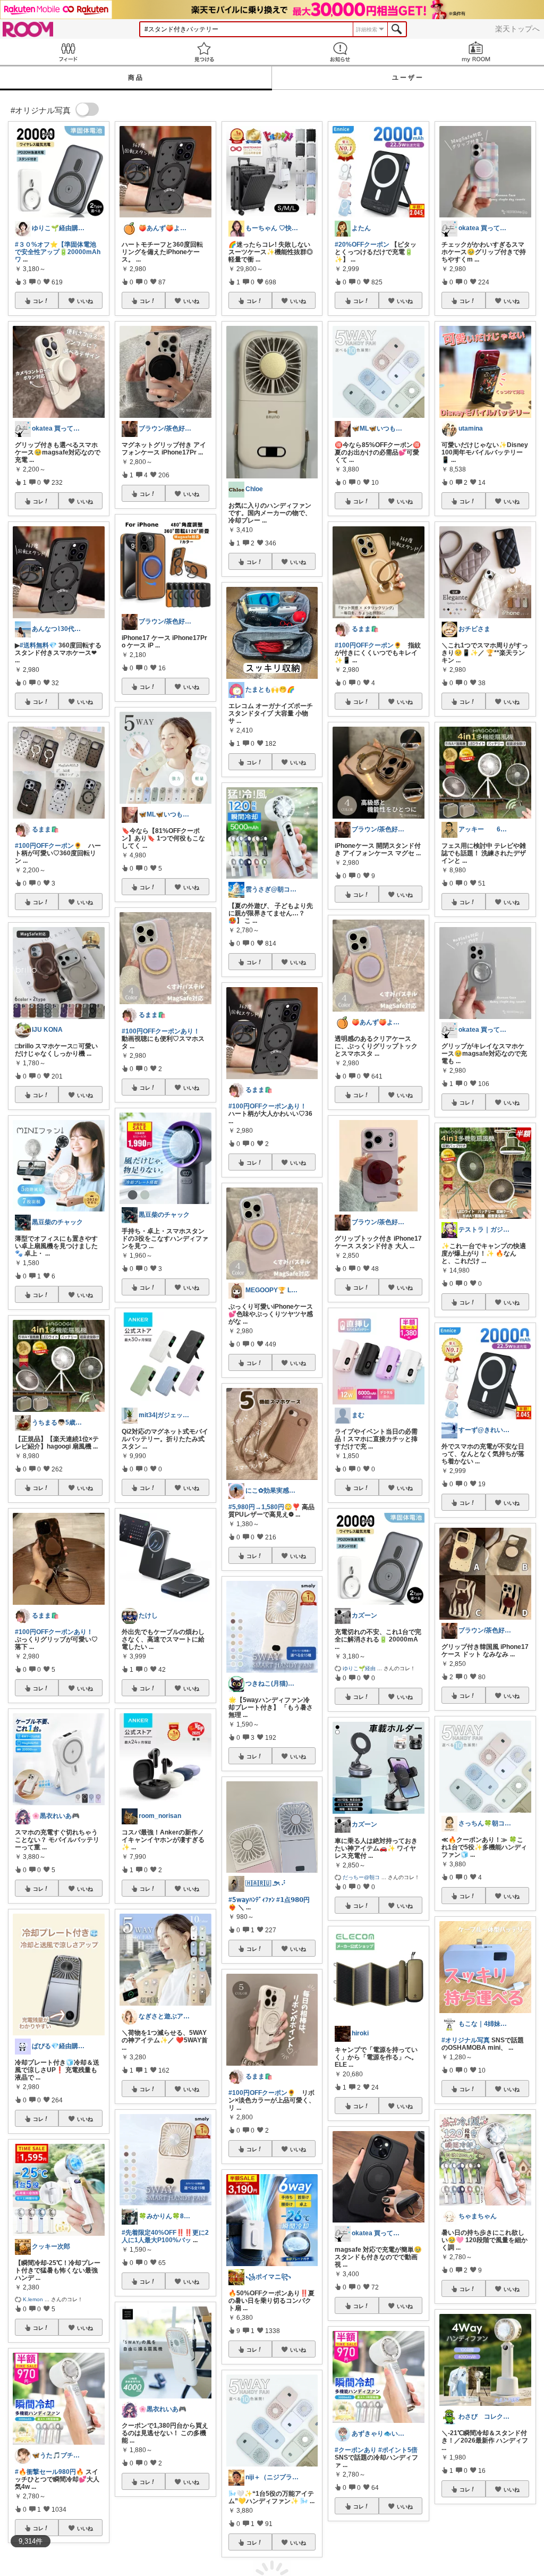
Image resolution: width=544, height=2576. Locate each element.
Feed (68, 52)
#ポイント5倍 (398, 2450)
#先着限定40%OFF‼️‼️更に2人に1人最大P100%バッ (165, 2236)
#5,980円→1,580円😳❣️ (264, 1507)
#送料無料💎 (38, 645)
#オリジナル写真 (466, 2040)
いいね (85, 301)
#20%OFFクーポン (362, 245)
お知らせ (340, 52)
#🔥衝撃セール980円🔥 (49, 2472)
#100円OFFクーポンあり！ (54, 1632)
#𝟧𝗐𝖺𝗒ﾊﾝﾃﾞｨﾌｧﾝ (252, 1900)
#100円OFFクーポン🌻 (48, 846)
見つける (204, 52)
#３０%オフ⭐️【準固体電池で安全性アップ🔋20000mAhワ (58, 252)
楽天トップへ (517, 29)
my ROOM (476, 52)
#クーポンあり (356, 2450)
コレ (38, 301)
